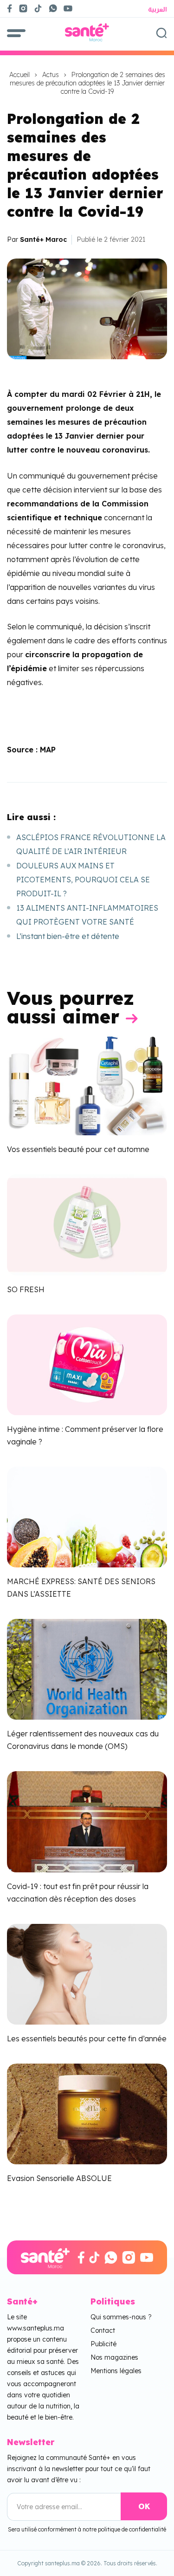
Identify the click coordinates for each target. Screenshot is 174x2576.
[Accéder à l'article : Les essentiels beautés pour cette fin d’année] (87, 1973)
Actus (51, 75)
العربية (158, 9)
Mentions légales (116, 2371)
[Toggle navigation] (16, 32)
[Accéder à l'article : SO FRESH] (87, 1224)
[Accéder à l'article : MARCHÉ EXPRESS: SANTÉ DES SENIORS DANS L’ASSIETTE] (87, 1516)
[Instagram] (23, 8)
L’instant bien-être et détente (68, 936)
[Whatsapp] (53, 8)
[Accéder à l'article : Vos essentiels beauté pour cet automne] (87, 1084)
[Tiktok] (38, 8)
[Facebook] (10, 8)
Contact (103, 2330)
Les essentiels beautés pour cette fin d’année (87, 2039)
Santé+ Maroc (43, 239)
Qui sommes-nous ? (121, 2317)
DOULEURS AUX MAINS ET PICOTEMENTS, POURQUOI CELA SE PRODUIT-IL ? (83, 880)
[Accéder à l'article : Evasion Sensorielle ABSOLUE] (87, 2113)
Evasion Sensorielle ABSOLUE (59, 2178)
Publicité (103, 2344)
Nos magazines (114, 2357)
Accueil (19, 75)
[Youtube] (72, 8)
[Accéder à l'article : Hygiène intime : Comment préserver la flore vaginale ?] (87, 1364)
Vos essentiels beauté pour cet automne (78, 1149)
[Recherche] (161, 32)
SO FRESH (26, 1289)
